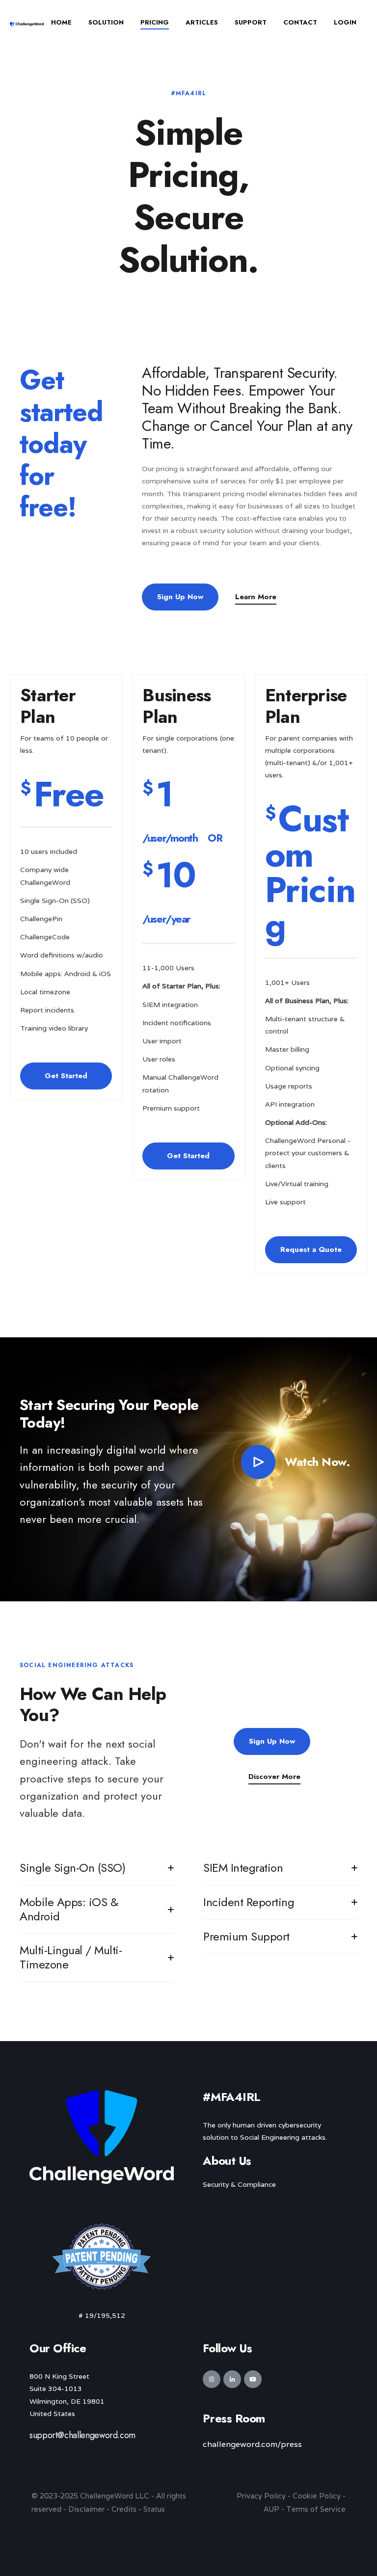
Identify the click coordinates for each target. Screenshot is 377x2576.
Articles (202, 22)
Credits (124, 2509)
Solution (106, 22)
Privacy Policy (261, 2496)
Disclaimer (86, 2509)
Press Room (234, 2418)
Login (345, 22)
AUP (271, 2509)
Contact (300, 22)
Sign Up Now (180, 597)
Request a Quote (311, 1249)
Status (154, 2509)
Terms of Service (316, 2509)
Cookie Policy (317, 2496)
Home (61, 22)
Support (251, 22)
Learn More (256, 597)
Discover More (274, 1777)
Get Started (66, 1076)
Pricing (155, 22)
